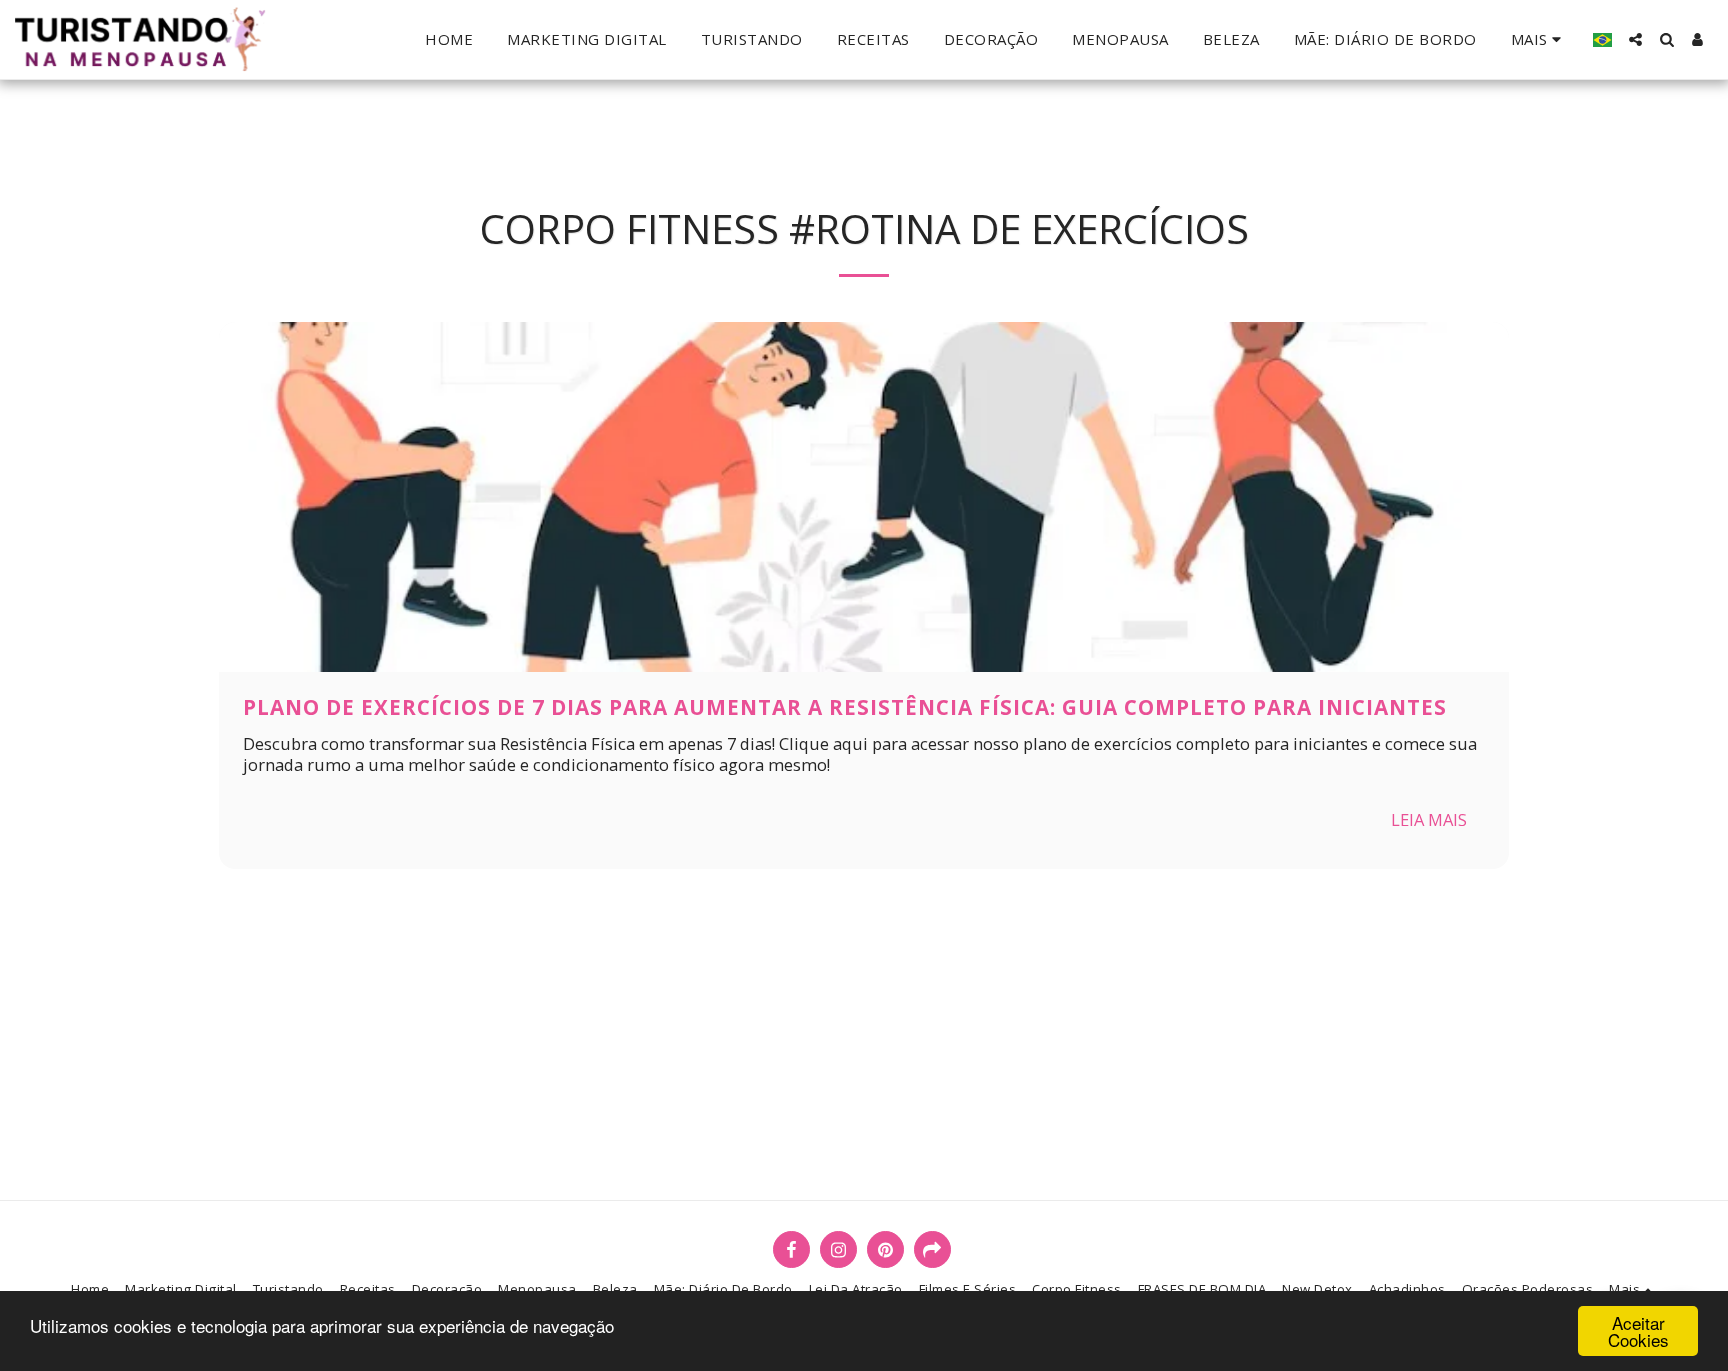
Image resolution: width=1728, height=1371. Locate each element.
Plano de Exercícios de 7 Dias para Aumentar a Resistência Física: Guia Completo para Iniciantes (845, 707)
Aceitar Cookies (1638, 1331)
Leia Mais (1429, 819)
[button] (1635, 39)
